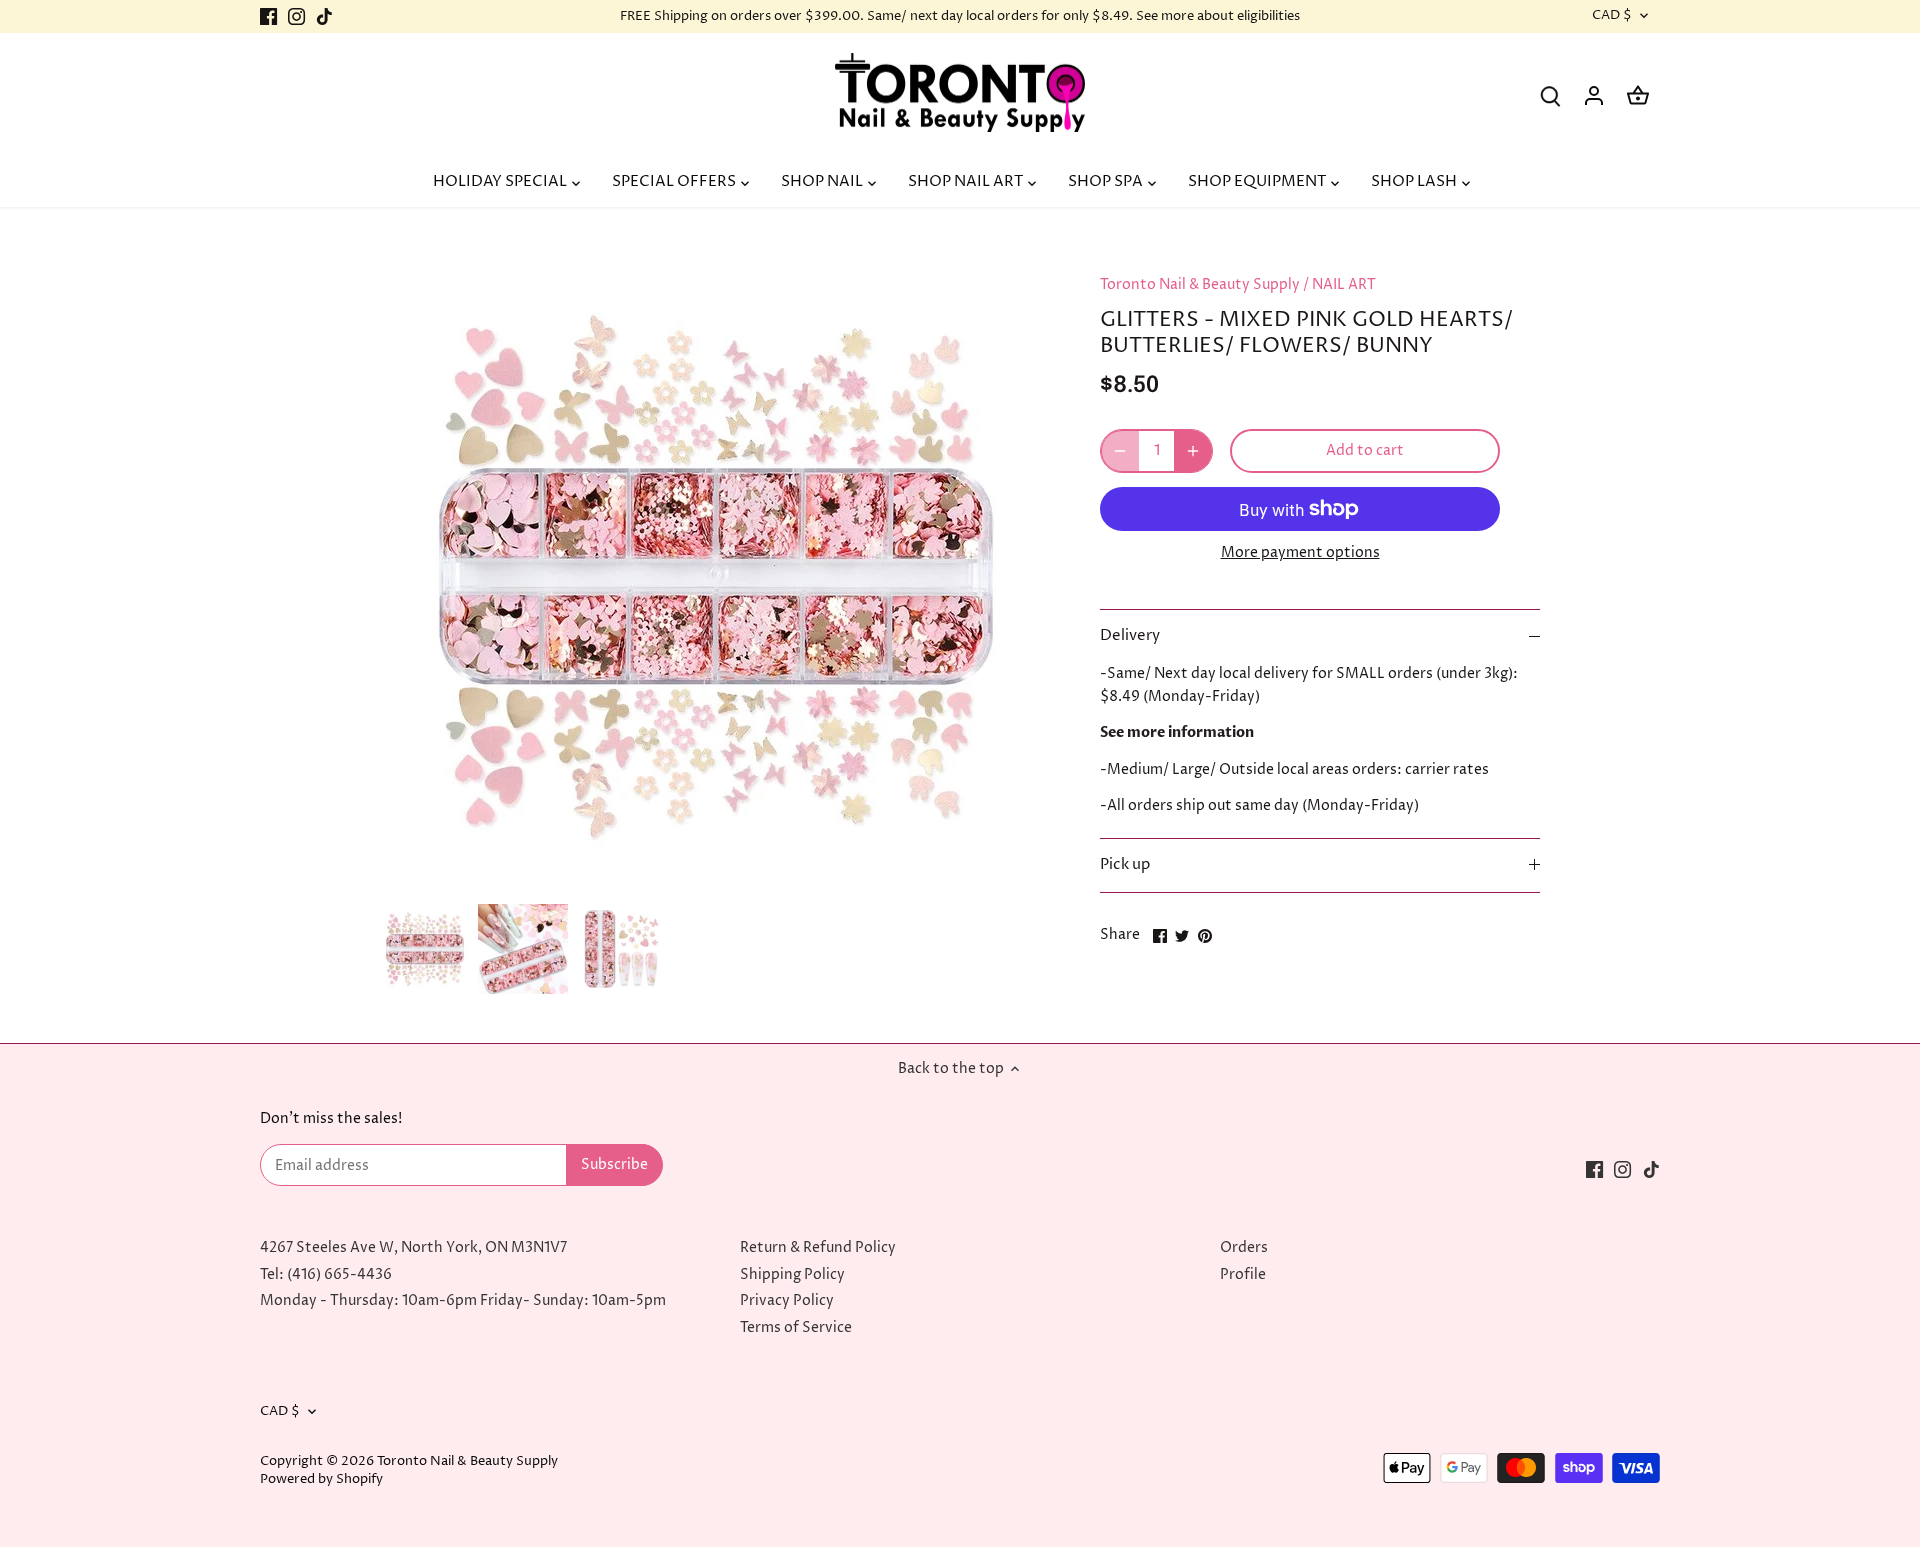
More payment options (1300, 552)
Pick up (1125, 865)
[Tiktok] (324, 17)
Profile (1243, 1274)
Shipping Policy (792, 1274)
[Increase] (1193, 451)
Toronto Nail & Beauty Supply (1200, 284)
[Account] (1594, 95)
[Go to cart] (1638, 95)
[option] (425, 949)
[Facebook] (268, 17)
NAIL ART (1344, 284)
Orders (1244, 1247)
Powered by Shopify (321, 1479)
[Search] (1550, 95)
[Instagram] (296, 17)
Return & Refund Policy (818, 1247)
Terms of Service (796, 1327)
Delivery (1130, 636)
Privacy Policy (787, 1300)
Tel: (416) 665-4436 (326, 1274)
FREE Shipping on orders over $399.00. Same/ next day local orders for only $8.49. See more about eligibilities (960, 16)
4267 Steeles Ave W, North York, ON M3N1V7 (413, 1247)
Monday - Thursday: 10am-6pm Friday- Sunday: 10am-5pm (463, 1300)
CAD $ (1612, 16)
